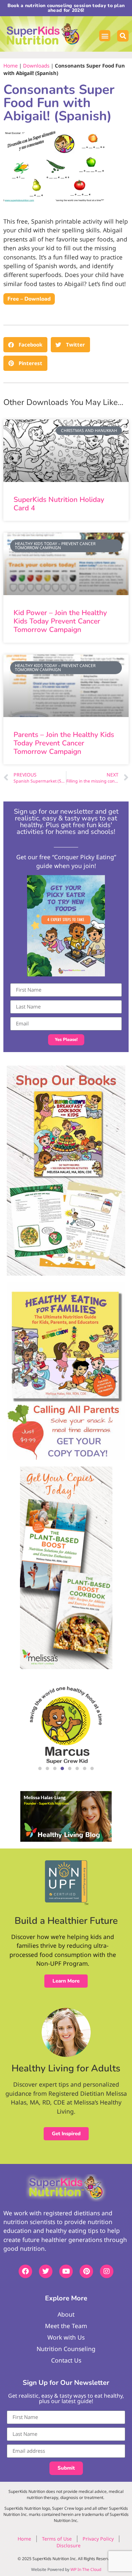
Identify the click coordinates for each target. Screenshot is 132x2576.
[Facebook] (25, 2271)
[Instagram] (107, 2271)
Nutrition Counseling (66, 2349)
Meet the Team (66, 2326)
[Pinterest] (86, 2271)
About (66, 2314)
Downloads (36, 66)
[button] (105, 36)
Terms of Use (57, 2539)
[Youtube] (66, 2271)
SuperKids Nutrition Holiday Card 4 (59, 504)
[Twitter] (46, 2271)
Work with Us (66, 2337)
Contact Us (66, 2360)
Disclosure (69, 2545)
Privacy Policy (98, 2539)
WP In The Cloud (86, 2569)
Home (10, 66)
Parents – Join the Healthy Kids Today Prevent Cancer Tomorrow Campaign (64, 743)
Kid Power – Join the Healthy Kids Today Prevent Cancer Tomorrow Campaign (60, 621)
